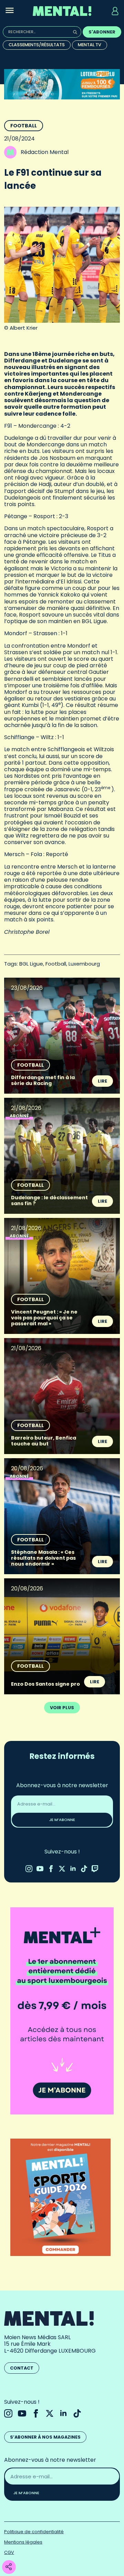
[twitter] (62, 1869)
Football (24, 126)
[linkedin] (73, 1869)
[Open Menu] (10, 11)
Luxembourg (84, 964)
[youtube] (40, 1869)
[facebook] (51, 1869)
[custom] (84, 1869)
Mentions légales (23, 2542)
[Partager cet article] (9, 2567)
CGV (9, 2552)
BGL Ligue (31, 964)
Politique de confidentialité (34, 2532)
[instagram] (29, 1869)
